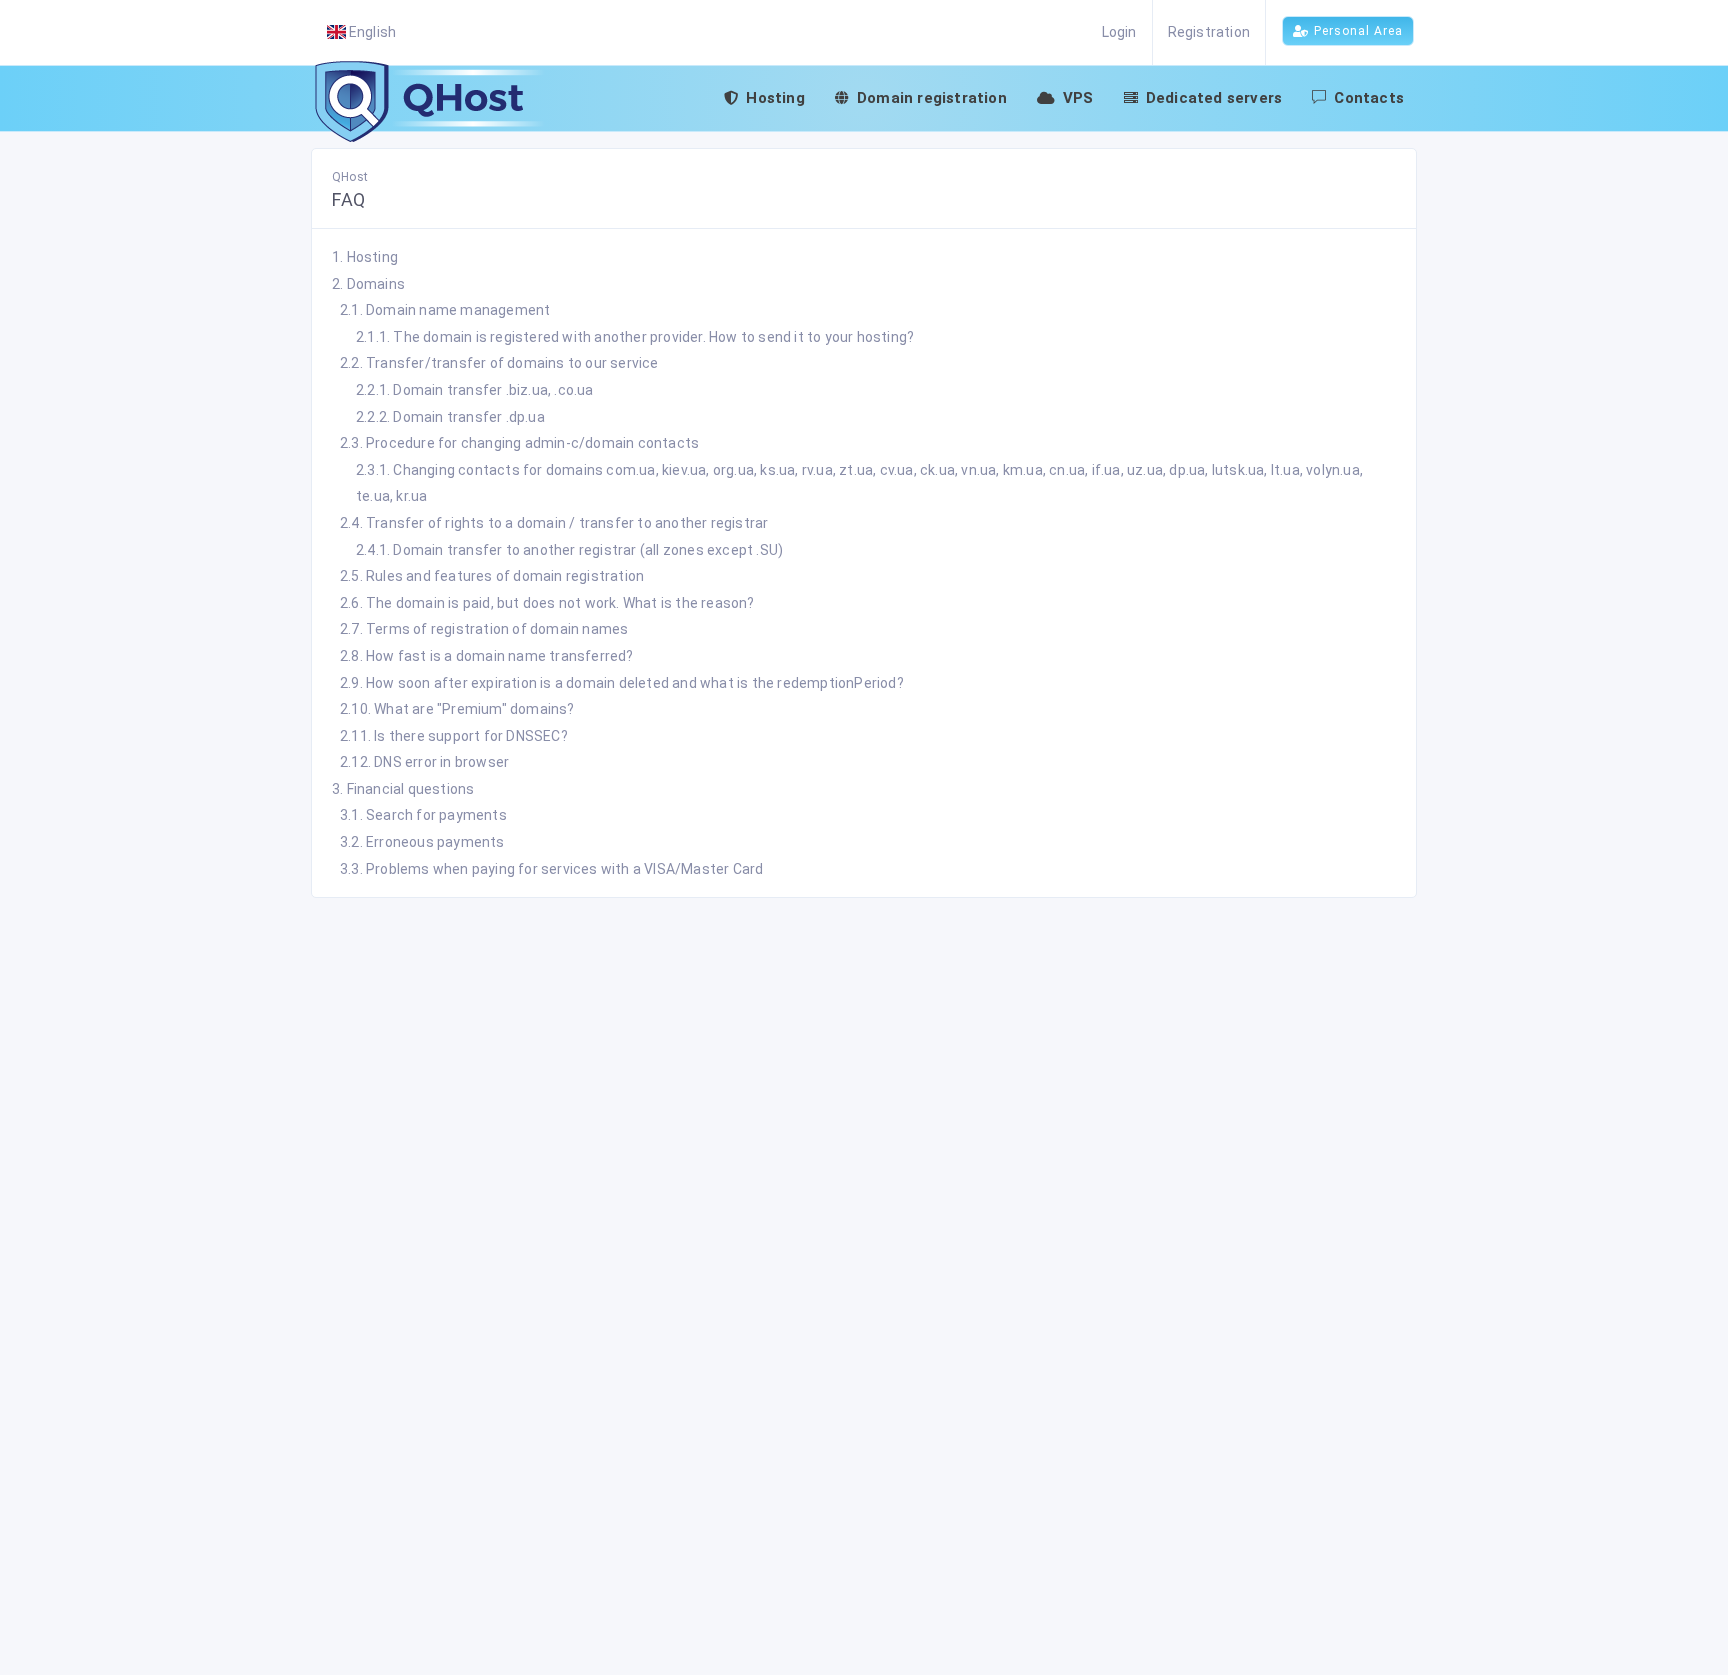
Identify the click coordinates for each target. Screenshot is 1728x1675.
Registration (1209, 32)
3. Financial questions (403, 789)
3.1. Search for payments (423, 815)
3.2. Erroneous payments (422, 842)
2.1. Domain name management (445, 310)
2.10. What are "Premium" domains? (457, 709)
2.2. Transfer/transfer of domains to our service (499, 363)
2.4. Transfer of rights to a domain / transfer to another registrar (554, 523)
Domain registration (932, 98)
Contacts (1369, 98)
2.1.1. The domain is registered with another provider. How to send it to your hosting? (635, 337)
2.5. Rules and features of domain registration (492, 576)
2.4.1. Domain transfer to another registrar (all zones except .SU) (569, 550)
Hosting (775, 98)
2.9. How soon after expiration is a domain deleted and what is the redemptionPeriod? (622, 683)
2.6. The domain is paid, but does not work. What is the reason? (547, 603)
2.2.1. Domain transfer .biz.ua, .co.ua (475, 390)
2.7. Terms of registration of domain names (484, 629)
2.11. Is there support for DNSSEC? (454, 736)
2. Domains (368, 284)
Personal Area (1358, 31)
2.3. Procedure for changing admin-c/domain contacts (519, 443)
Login (1119, 32)
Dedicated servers (1214, 98)
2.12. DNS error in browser (424, 762)
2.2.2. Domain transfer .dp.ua (450, 417)
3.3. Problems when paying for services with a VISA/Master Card (551, 869)
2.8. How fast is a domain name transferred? (487, 656)
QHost (350, 177)
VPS (1078, 98)
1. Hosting (365, 257)
